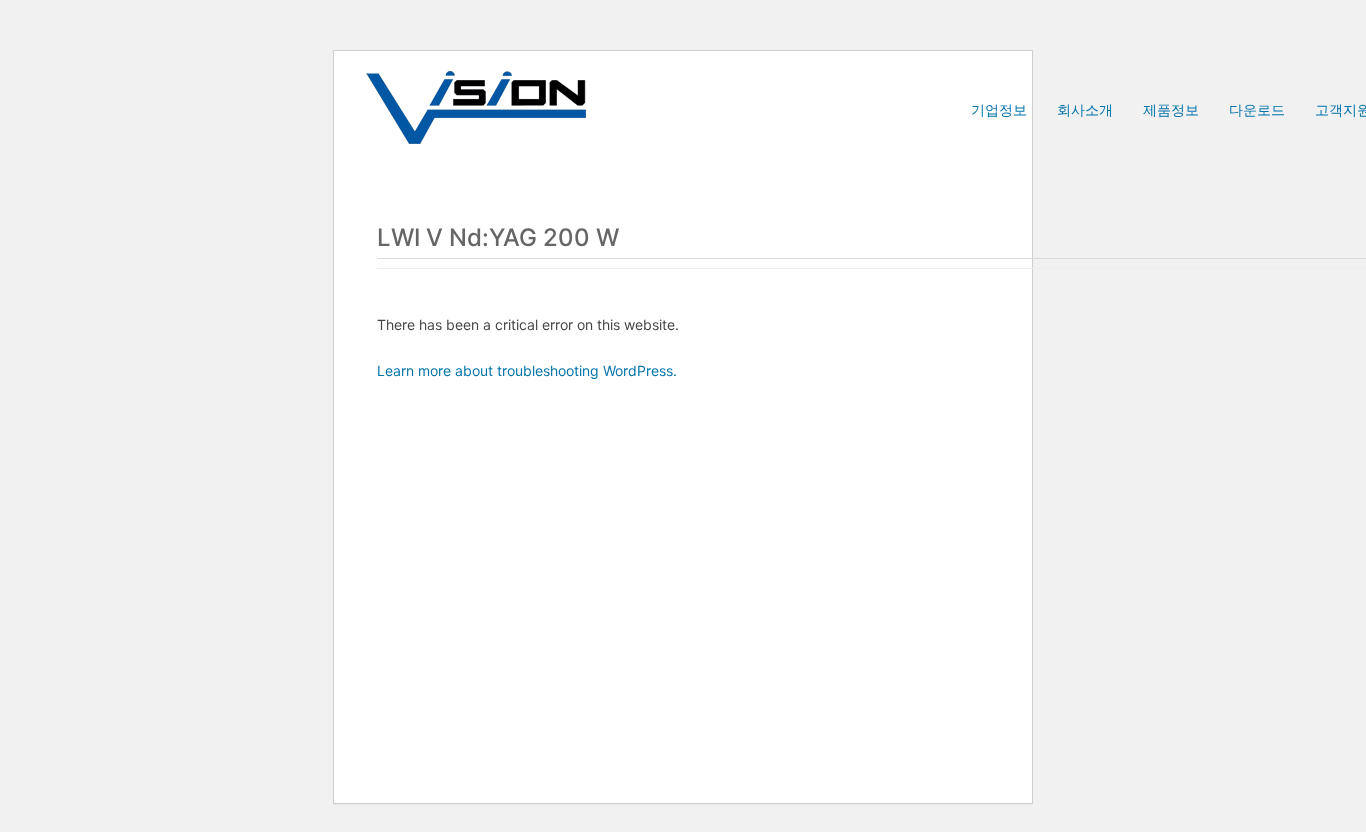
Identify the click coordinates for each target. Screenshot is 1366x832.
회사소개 (1085, 109)
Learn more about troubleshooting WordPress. (527, 370)
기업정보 (999, 109)
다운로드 (1257, 109)
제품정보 (1171, 109)
